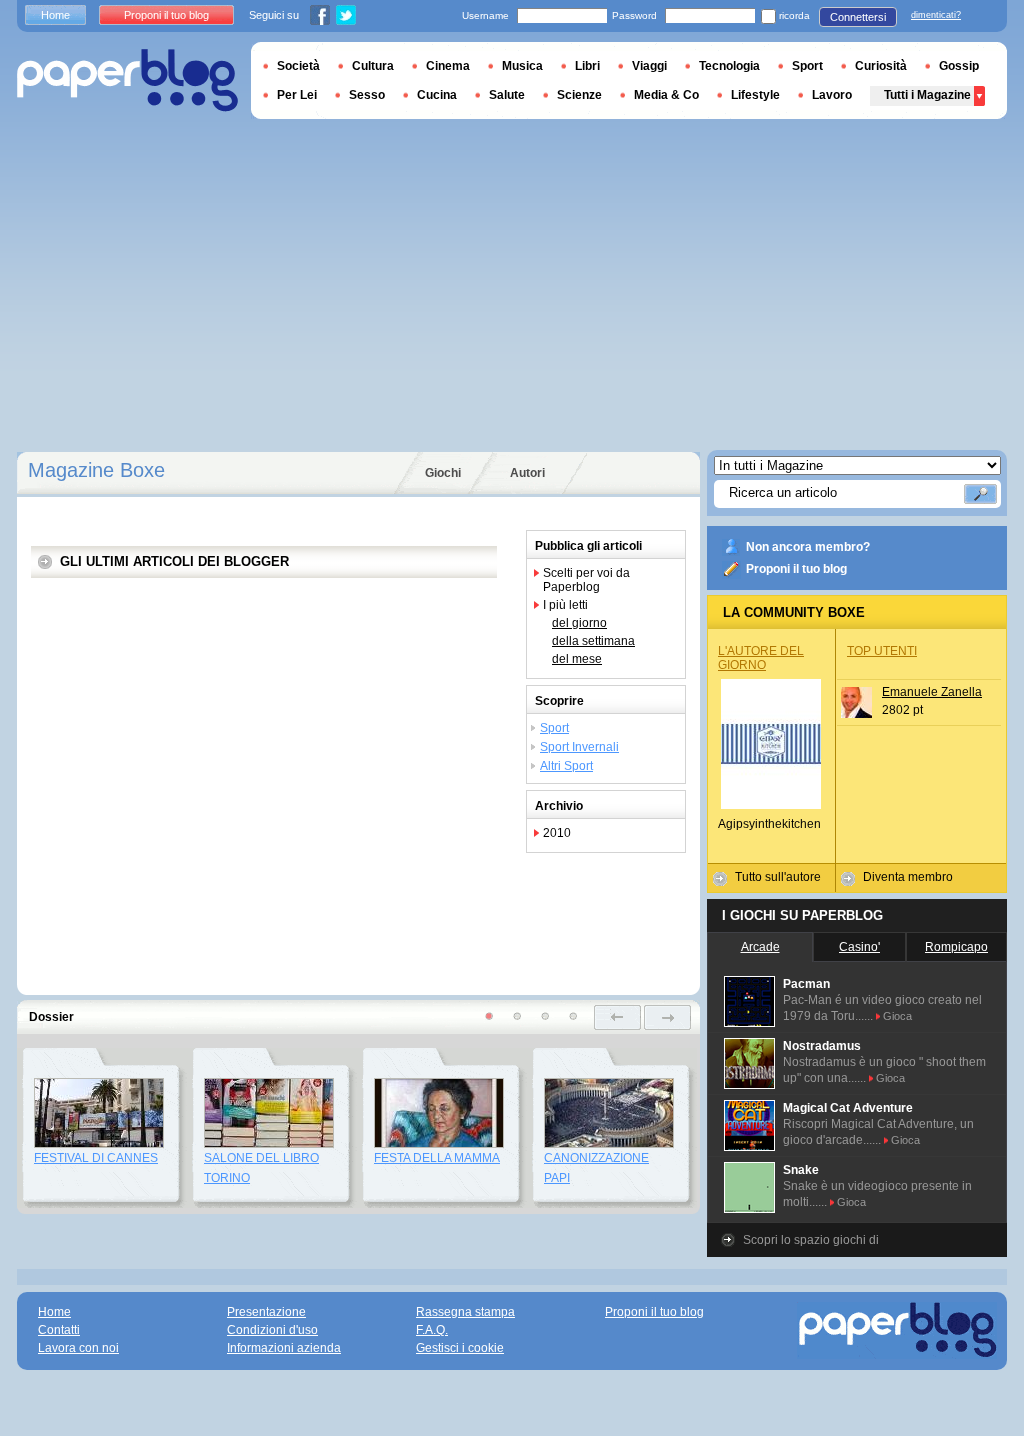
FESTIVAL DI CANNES (96, 1158)
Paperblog (127, 80)
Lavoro (832, 95)
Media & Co (666, 95)
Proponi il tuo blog (796, 569)
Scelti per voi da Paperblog (586, 580)
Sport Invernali (579, 747)
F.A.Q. (432, 1330)
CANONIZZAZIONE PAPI (596, 1168)
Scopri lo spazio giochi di (811, 1240)
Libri (587, 66)
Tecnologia (729, 66)
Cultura (373, 66)
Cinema (448, 66)
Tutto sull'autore (778, 877)
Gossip (959, 66)
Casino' (859, 947)
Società (298, 66)
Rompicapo (956, 947)
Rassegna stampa (465, 1312)
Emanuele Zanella (932, 692)
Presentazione (266, 1312)
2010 (557, 833)
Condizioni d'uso (272, 1330)
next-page (667, 1017)
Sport (554, 728)
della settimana (593, 641)
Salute (507, 95)
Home (55, 15)
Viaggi (649, 66)
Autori (527, 473)
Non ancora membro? (808, 547)
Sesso (367, 95)
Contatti (59, 1330)
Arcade (760, 947)
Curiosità (881, 66)
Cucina (437, 95)
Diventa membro (908, 877)
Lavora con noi (78, 1348)
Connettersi (858, 17)
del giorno (579, 623)
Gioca (897, 1016)
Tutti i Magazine (927, 95)
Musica (522, 66)
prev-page (617, 1017)
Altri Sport (566, 766)
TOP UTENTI (882, 651)
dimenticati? (936, 15)
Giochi (443, 473)
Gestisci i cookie (460, 1348)
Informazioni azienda (284, 1348)
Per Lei (297, 95)
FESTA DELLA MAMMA (437, 1158)
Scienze (579, 95)
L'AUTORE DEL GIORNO (761, 658)
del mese (577, 659)
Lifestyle (755, 95)
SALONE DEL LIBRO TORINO (261, 1168)
